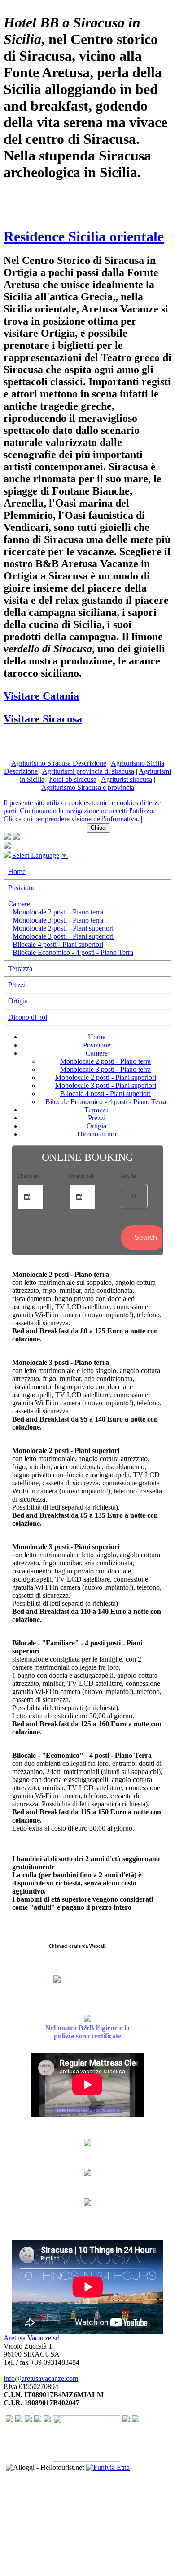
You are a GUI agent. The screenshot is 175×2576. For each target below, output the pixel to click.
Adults (128, 1175)
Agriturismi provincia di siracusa (88, 771)
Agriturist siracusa (127, 779)
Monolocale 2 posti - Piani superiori (63, 928)
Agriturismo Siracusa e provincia (88, 787)
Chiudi (99, 828)
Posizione (22, 888)
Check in (27, 1175)
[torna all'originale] (7, 855)
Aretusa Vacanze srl (32, 2338)
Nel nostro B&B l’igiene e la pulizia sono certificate (87, 2032)
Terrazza (20, 969)
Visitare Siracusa (43, 719)
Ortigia (18, 1001)
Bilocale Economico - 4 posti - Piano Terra (73, 952)
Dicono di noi (28, 1017)
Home (17, 871)
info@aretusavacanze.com (41, 2378)
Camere (19, 904)
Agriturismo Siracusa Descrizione (59, 763)
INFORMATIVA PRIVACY (44, 827)
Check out (81, 1175)
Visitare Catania (41, 696)
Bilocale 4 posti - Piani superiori (58, 944)
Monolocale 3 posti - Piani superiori (63, 936)
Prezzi (17, 985)
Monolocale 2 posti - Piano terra (58, 912)
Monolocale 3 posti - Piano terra (58, 920)
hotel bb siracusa (73, 779)
